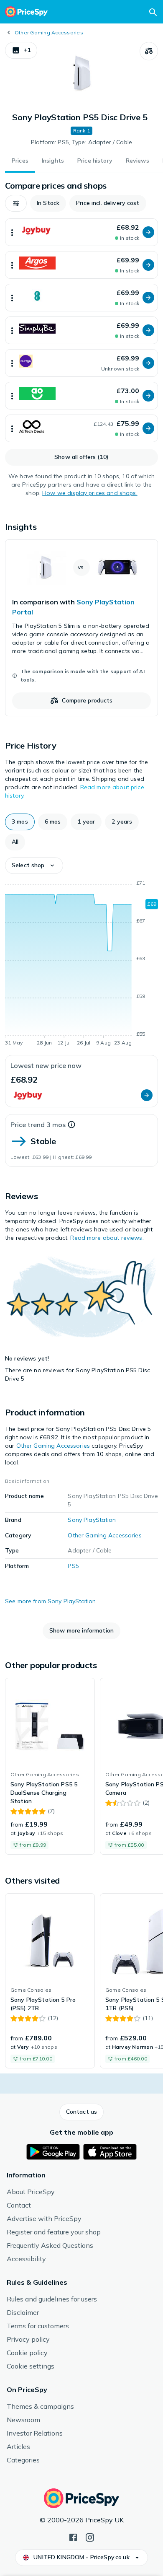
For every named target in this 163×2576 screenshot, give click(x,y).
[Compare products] (149, 51)
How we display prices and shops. (90, 493)
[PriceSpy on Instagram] (90, 2537)
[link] (81, 628)
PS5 (73, 1566)
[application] (81, 964)
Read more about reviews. (107, 1238)
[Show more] (12, 232)
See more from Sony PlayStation (50, 1601)
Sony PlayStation (92, 1520)
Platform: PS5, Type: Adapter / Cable (81, 142)
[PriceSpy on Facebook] (73, 2537)
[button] (21, 50)
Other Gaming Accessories (49, 32)
